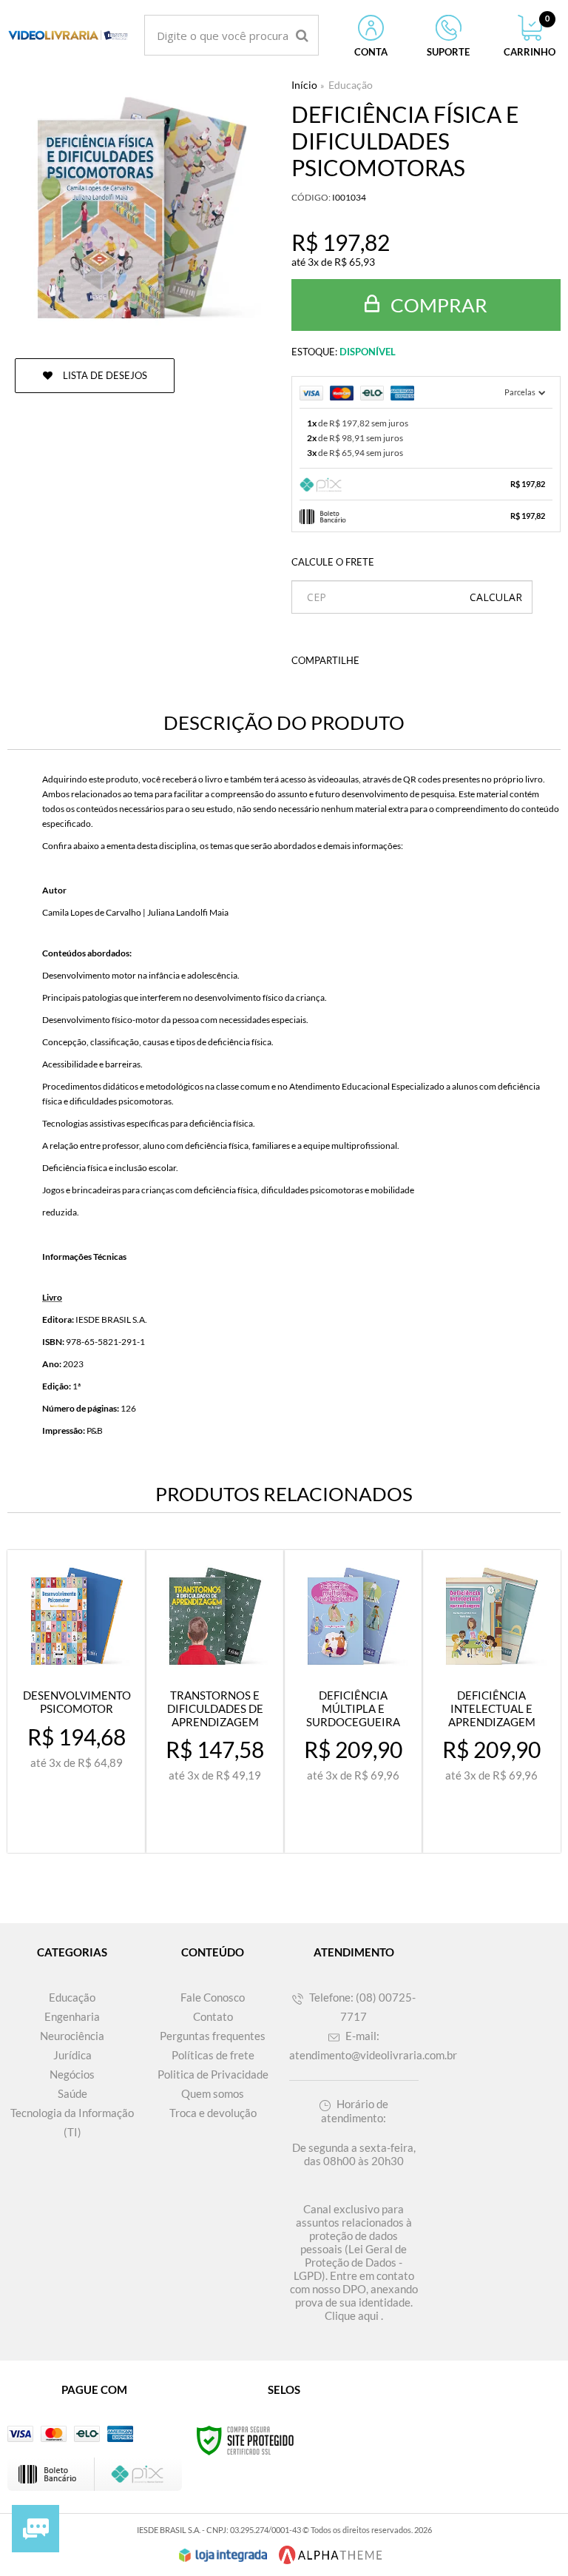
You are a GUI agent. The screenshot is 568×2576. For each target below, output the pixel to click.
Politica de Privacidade (213, 2074)
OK (496, 597)
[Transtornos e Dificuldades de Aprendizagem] (215, 1701)
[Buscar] (302, 35)
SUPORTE (448, 52)
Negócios (72, 2074)
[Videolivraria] (68, 35)
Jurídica (72, 2055)
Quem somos (213, 2093)
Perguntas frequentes (213, 2036)
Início (304, 85)
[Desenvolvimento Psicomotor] (77, 1701)
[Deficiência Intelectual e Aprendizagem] (491, 1701)
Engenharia (72, 2016)
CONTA (371, 52)
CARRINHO (530, 36)
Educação (351, 85)
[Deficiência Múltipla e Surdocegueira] (353, 1701)
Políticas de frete (213, 2055)
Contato (213, 2016)
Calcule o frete (333, 562)
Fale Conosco (213, 1997)
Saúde (72, 2093)
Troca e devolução (213, 2113)
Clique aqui (352, 2315)
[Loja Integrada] (223, 2555)
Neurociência (72, 2036)
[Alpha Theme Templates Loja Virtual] (331, 2555)
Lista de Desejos (104, 375)
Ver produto (86, 1828)
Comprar (437, 305)
